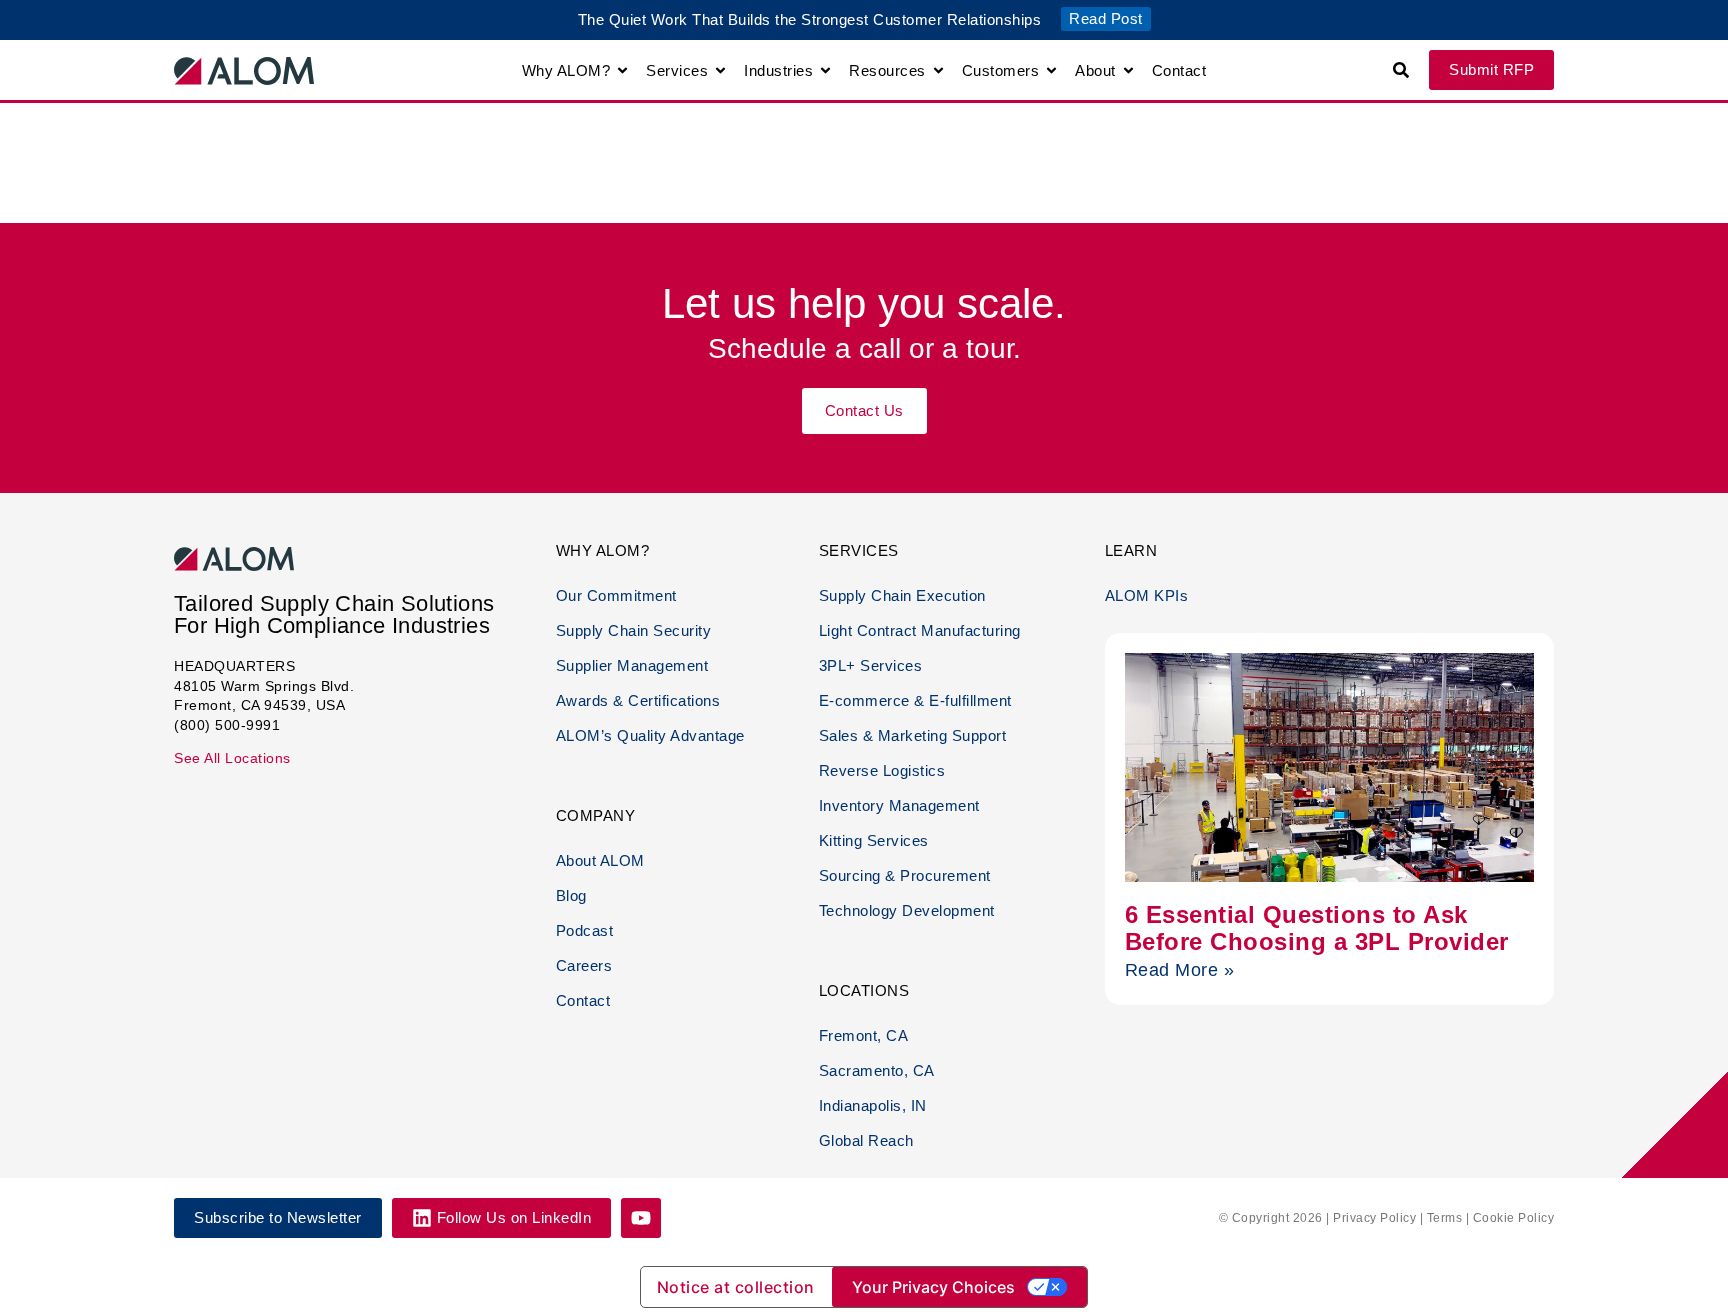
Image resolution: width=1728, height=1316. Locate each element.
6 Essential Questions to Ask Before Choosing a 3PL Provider (1317, 927)
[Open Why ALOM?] (622, 70)
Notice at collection (736, 1287)
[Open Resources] (938, 70)
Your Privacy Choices (933, 1287)
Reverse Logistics (882, 770)
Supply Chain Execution (902, 595)
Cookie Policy (1514, 1218)
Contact (583, 1000)
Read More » (1180, 970)
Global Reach (866, 1140)
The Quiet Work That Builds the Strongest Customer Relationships (810, 19)
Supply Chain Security (634, 630)
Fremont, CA (864, 1035)
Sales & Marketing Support (913, 735)
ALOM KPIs (1147, 595)
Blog (571, 895)
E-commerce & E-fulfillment (915, 700)
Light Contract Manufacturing (920, 630)
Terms (1445, 1218)
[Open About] (1128, 70)
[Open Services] (720, 70)
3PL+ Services (871, 665)
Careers (584, 965)
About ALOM (600, 860)
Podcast (585, 930)
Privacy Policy (1374, 1218)
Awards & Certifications (638, 700)
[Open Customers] (1051, 70)
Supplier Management (632, 665)
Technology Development (907, 910)
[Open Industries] (825, 70)
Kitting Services (874, 840)
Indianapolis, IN (873, 1105)
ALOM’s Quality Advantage (650, 735)
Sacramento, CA (877, 1070)
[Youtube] (641, 1218)
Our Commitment (616, 595)
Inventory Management (899, 805)
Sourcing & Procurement (905, 875)
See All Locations (232, 758)
